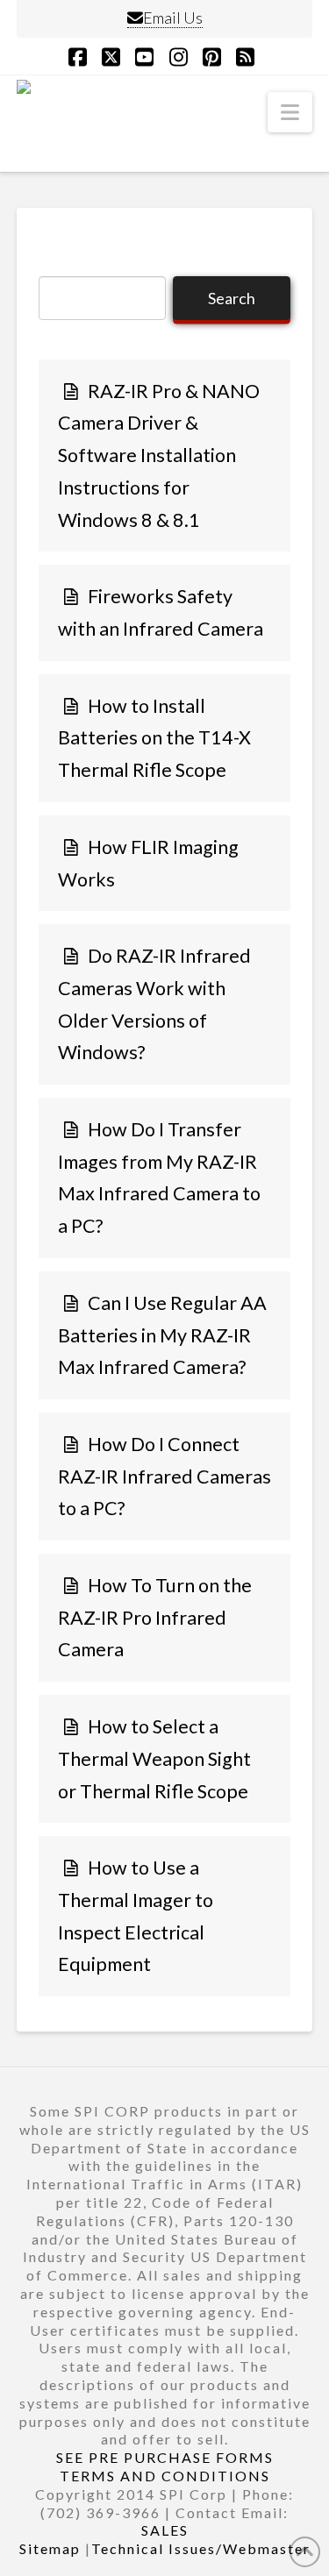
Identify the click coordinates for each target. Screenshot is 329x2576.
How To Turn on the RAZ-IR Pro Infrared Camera (155, 1617)
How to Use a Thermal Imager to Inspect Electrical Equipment (136, 1916)
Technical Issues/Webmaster (201, 2548)
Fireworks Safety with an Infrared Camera (161, 612)
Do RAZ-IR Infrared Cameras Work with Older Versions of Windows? (154, 1004)
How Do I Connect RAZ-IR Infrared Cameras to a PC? (164, 1476)
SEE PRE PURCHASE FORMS (165, 2457)
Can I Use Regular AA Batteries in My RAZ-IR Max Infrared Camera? (162, 1335)
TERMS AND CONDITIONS (165, 2476)
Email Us (173, 18)
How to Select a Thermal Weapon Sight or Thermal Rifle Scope (154, 1758)
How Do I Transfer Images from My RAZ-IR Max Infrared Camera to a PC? (159, 1178)
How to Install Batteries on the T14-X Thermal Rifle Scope (154, 738)
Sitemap (50, 2548)
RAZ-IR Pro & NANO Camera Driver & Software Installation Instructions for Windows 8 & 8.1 (159, 455)
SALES (165, 2530)
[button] (290, 112)
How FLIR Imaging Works (148, 863)
